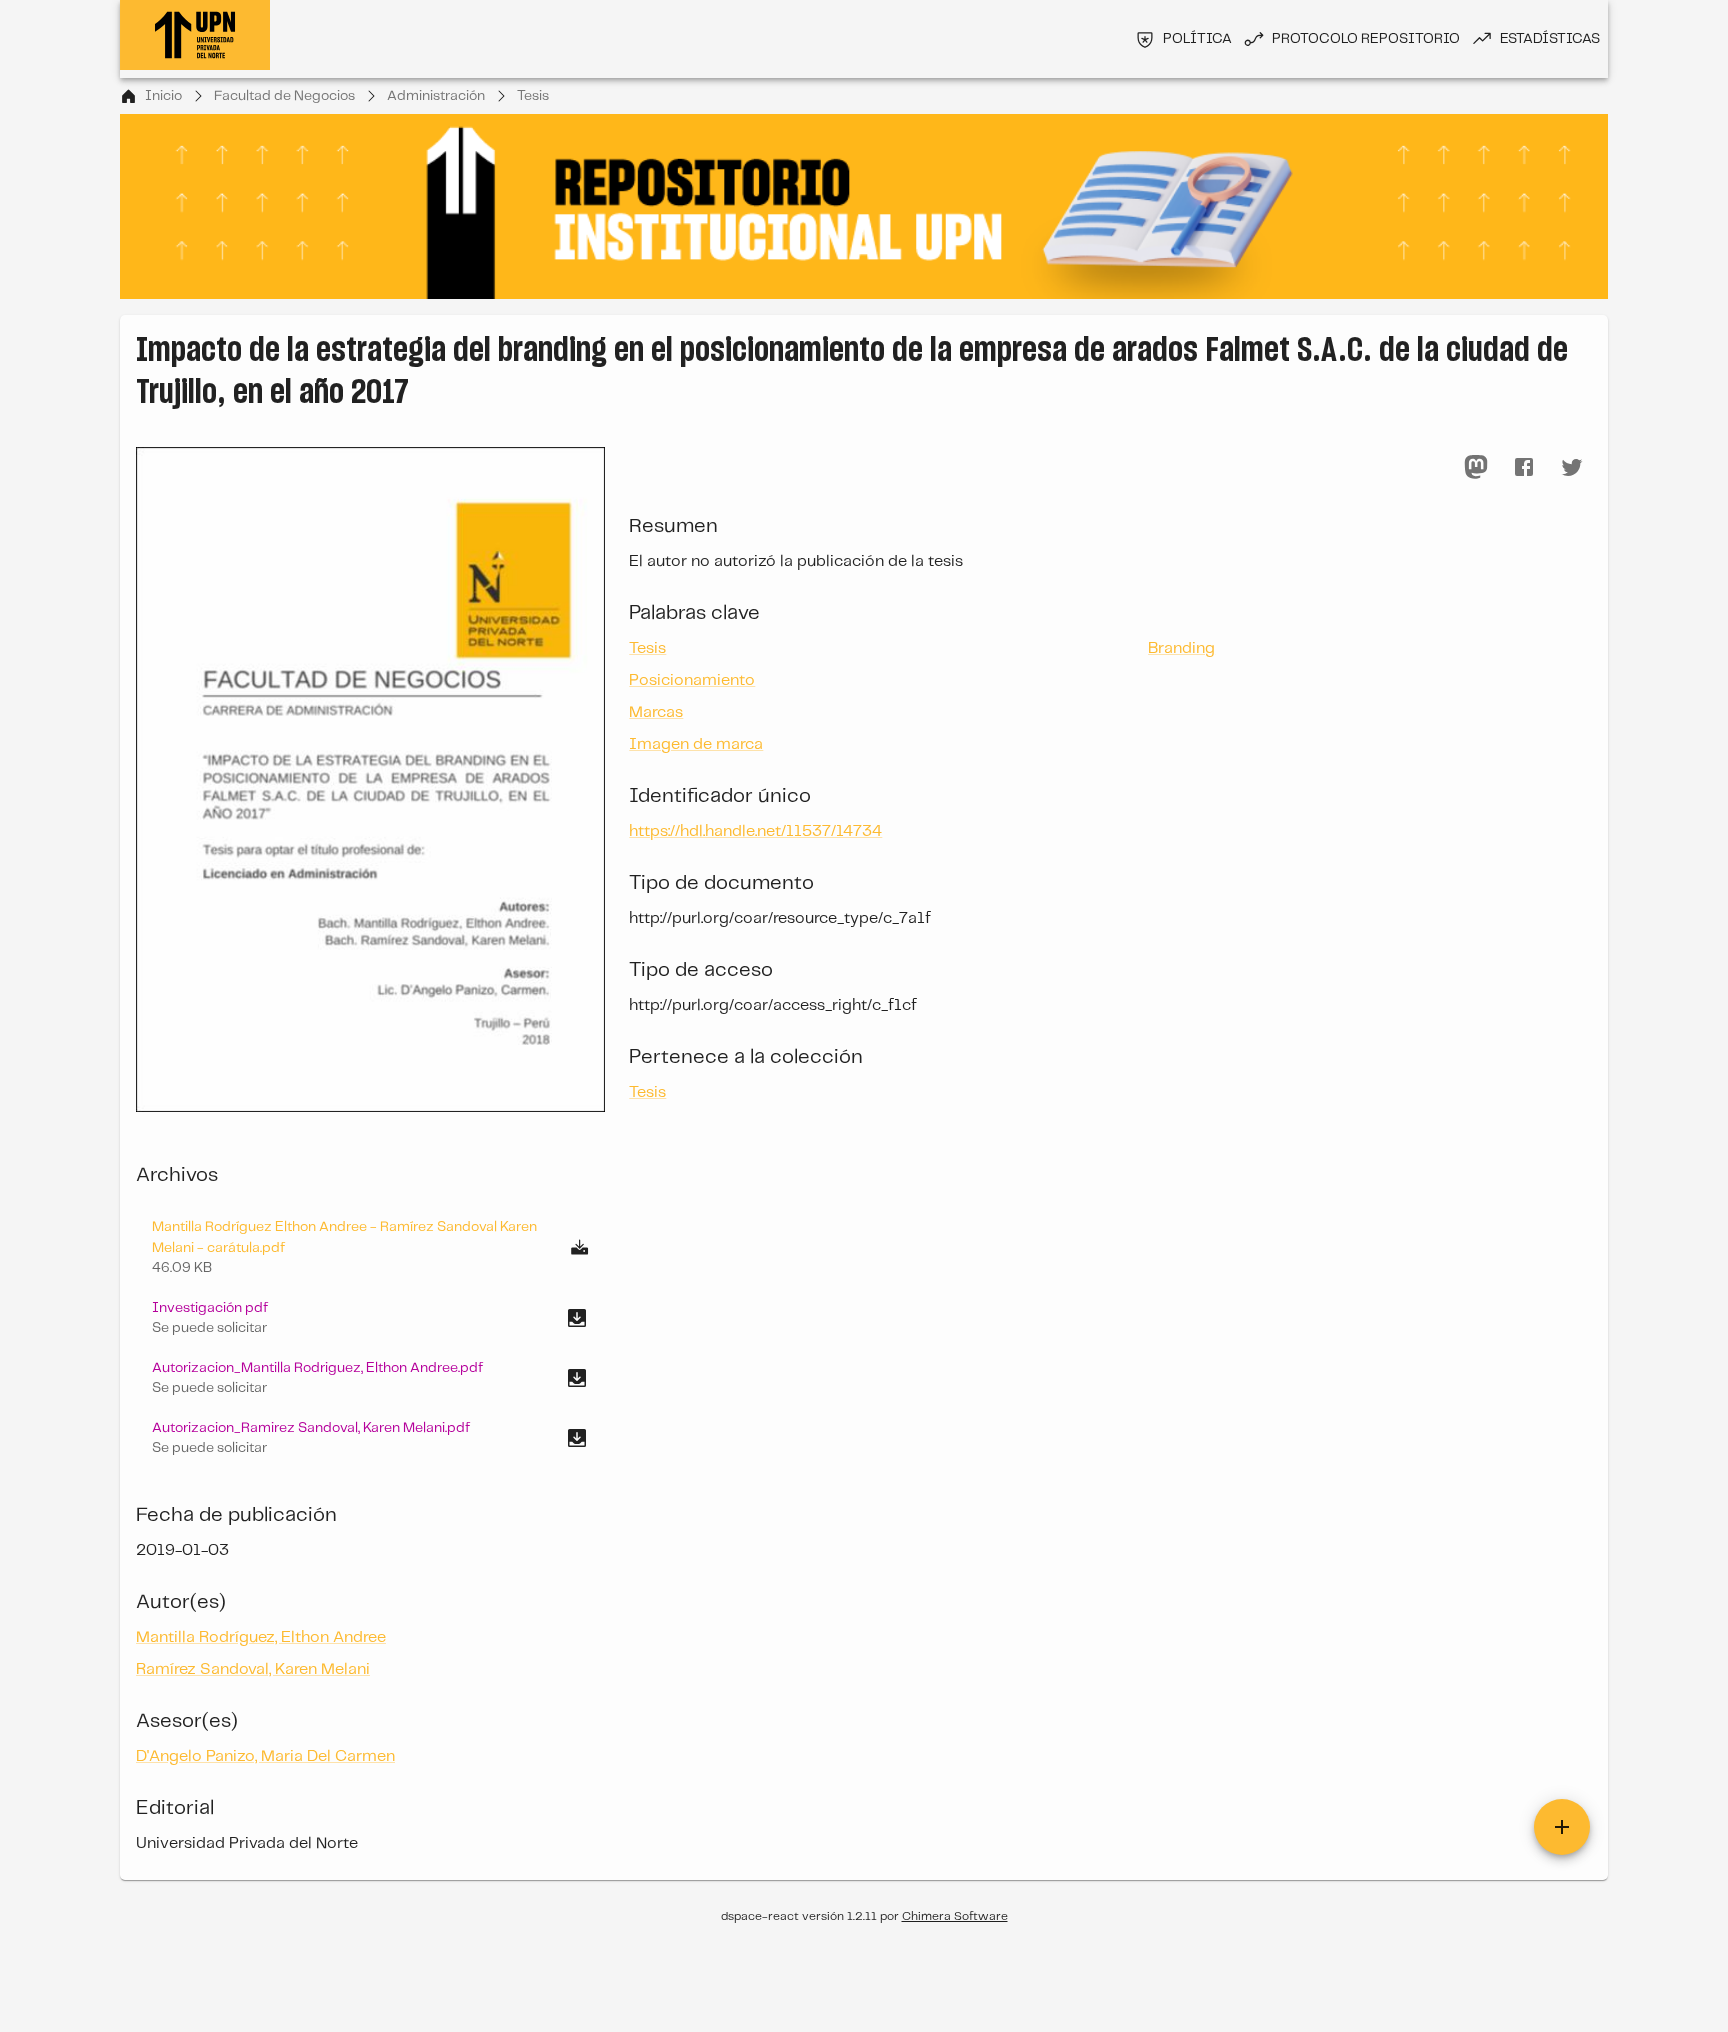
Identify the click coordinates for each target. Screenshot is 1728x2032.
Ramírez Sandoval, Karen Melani (253, 1669)
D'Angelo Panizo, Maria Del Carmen (265, 1756)
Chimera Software (955, 1916)
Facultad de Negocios (284, 96)
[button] (370, 1318)
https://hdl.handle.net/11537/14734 (755, 831)
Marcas (656, 712)
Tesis (533, 96)
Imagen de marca (696, 744)
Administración (436, 96)
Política (1197, 39)
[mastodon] (1476, 467)
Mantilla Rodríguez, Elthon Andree (261, 1637)
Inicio (163, 96)
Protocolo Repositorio (1366, 39)
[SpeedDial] (1562, 1827)
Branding (1181, 648)
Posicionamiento (692, 680)
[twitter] (1572, 467)
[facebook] (1524, 467)
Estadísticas (1550, 39)
